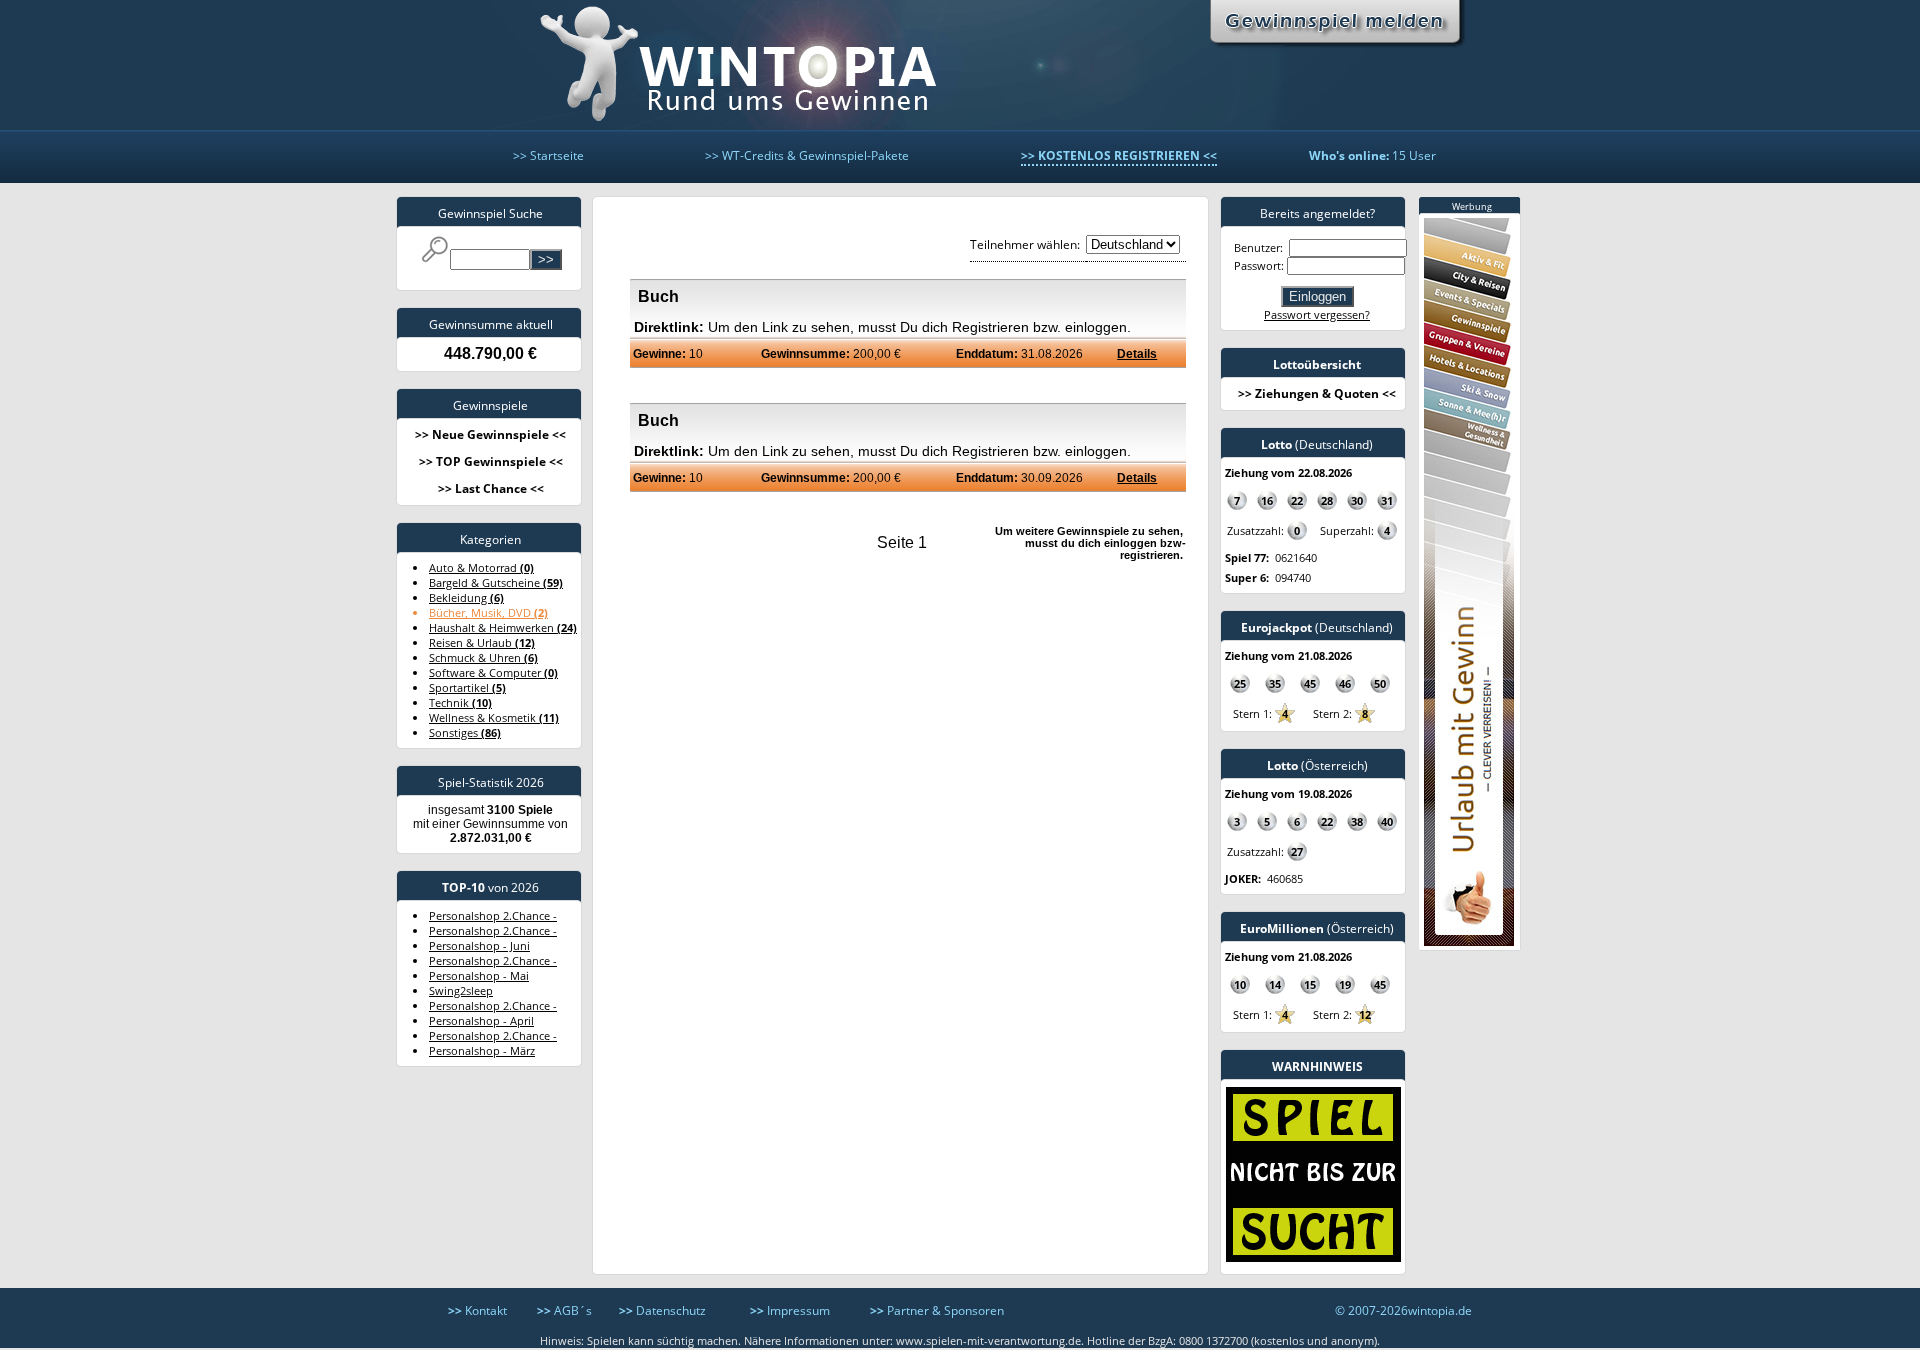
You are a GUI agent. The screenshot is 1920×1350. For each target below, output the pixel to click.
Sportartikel (467, 687)
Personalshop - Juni (479, 945)
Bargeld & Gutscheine (496, 582)
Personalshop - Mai (479, 975)
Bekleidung (466, 597)
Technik (460, 702)
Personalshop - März (482, 1050)
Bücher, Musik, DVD (488, 612)
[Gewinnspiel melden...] (1342, 20)
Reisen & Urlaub (482, 642)
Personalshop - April (481, 1020)
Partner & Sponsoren (937, 1310)
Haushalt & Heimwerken (503, 627)
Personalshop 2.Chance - (493, 915)
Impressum (790, 1310)
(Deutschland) (1317, 444)
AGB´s (564, 1310)
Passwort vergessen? (1317, 314)
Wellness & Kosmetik (494, 717)
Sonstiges (465, 732)
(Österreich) (1317, 765)
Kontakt (477, 1310)
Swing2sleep (461, 990)
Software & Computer (493, 672)
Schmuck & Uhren (483, 657)
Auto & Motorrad (481, 567)
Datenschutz (662, 1310)
